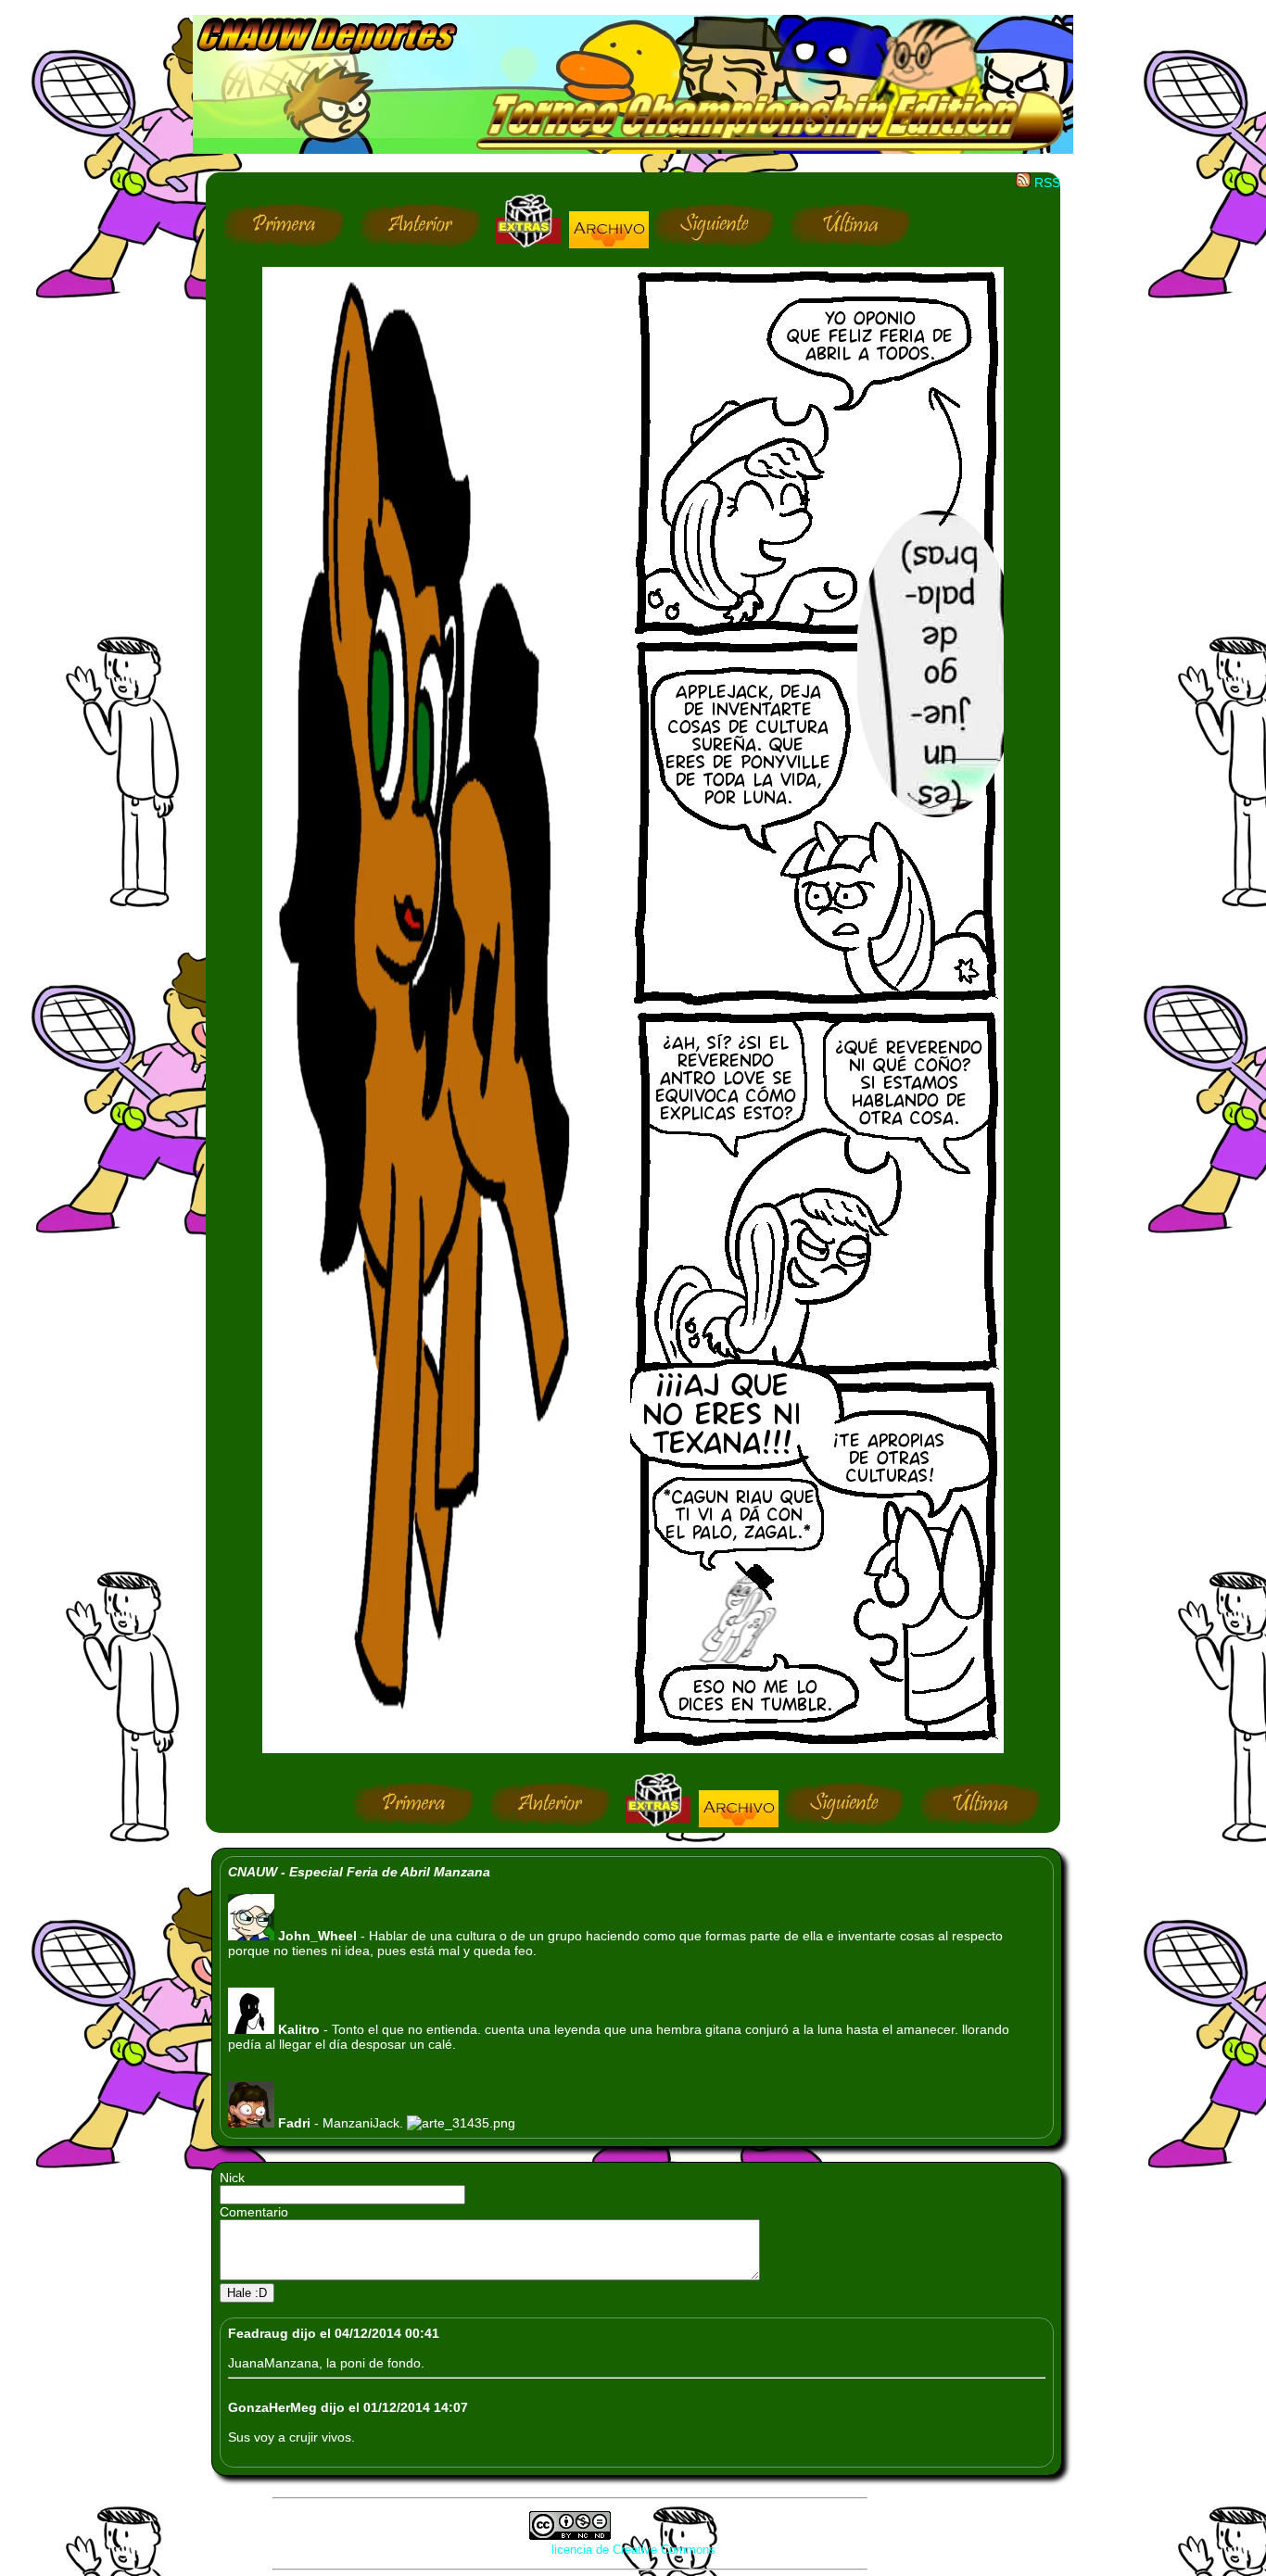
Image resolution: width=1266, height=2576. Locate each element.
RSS (1045, 183)
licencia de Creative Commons (633, 2550)
